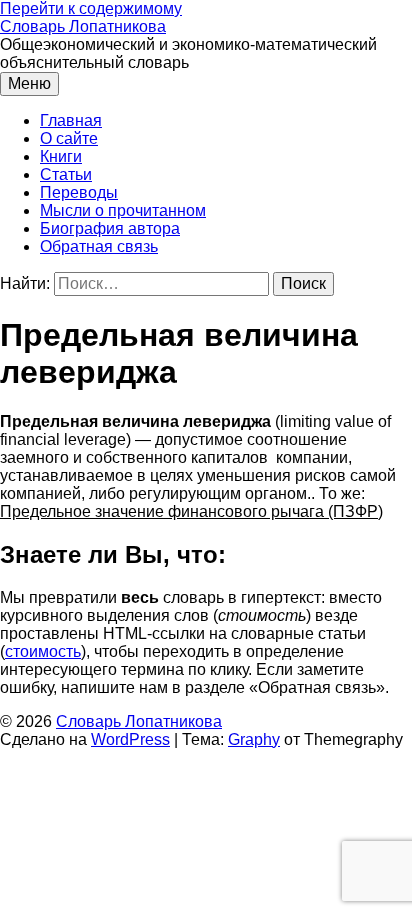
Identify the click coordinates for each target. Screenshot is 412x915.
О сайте (69, 138)
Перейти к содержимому (91, 8)
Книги (61, 156)
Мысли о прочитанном (123, 210)
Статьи (66, 174)
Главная (71, 120)
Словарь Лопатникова (83, 26)
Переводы (79, 192)
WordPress (130, 739)
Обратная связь (99, 246)
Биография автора (110, 228)
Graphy (254, 739)
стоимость (43, 651)
